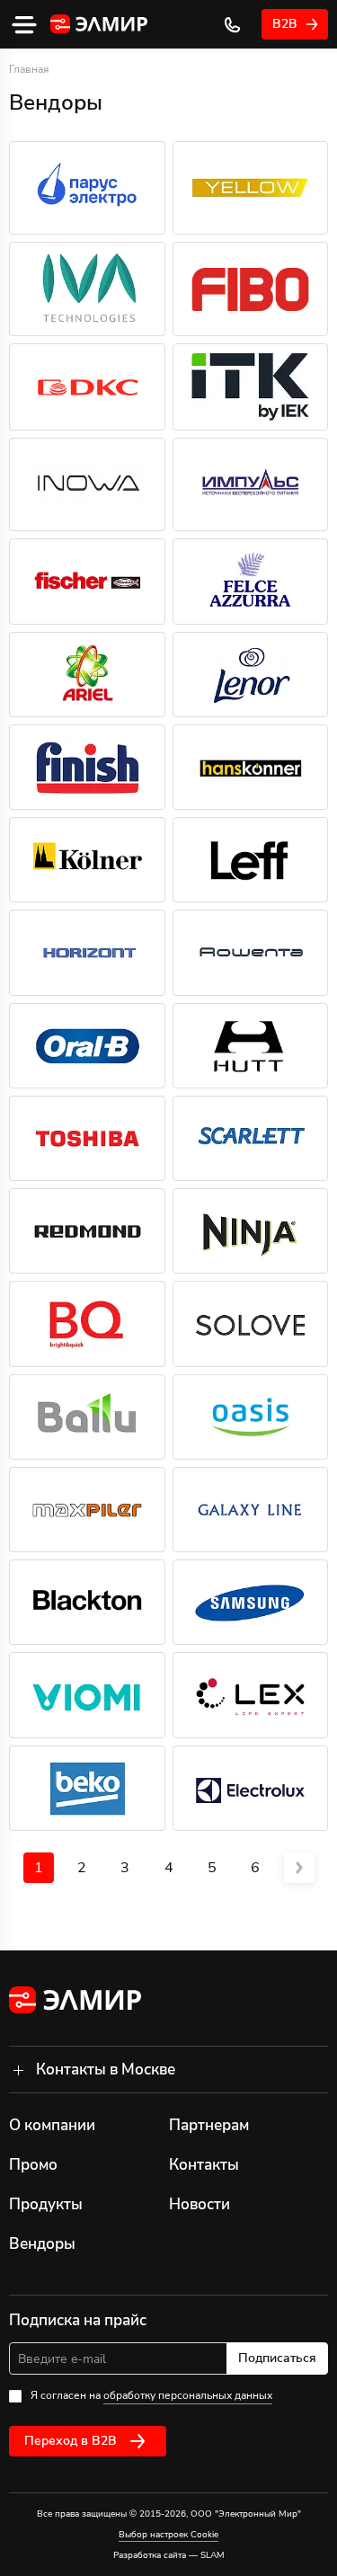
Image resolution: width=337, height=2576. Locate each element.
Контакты (204, 2165)
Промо (33, 2165)
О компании (52, 2125)
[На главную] (99, 25)
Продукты (46, 2204)
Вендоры (42, 2244)
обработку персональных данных (188, 2395)
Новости (200, 2204)
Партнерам (209, 2125)
